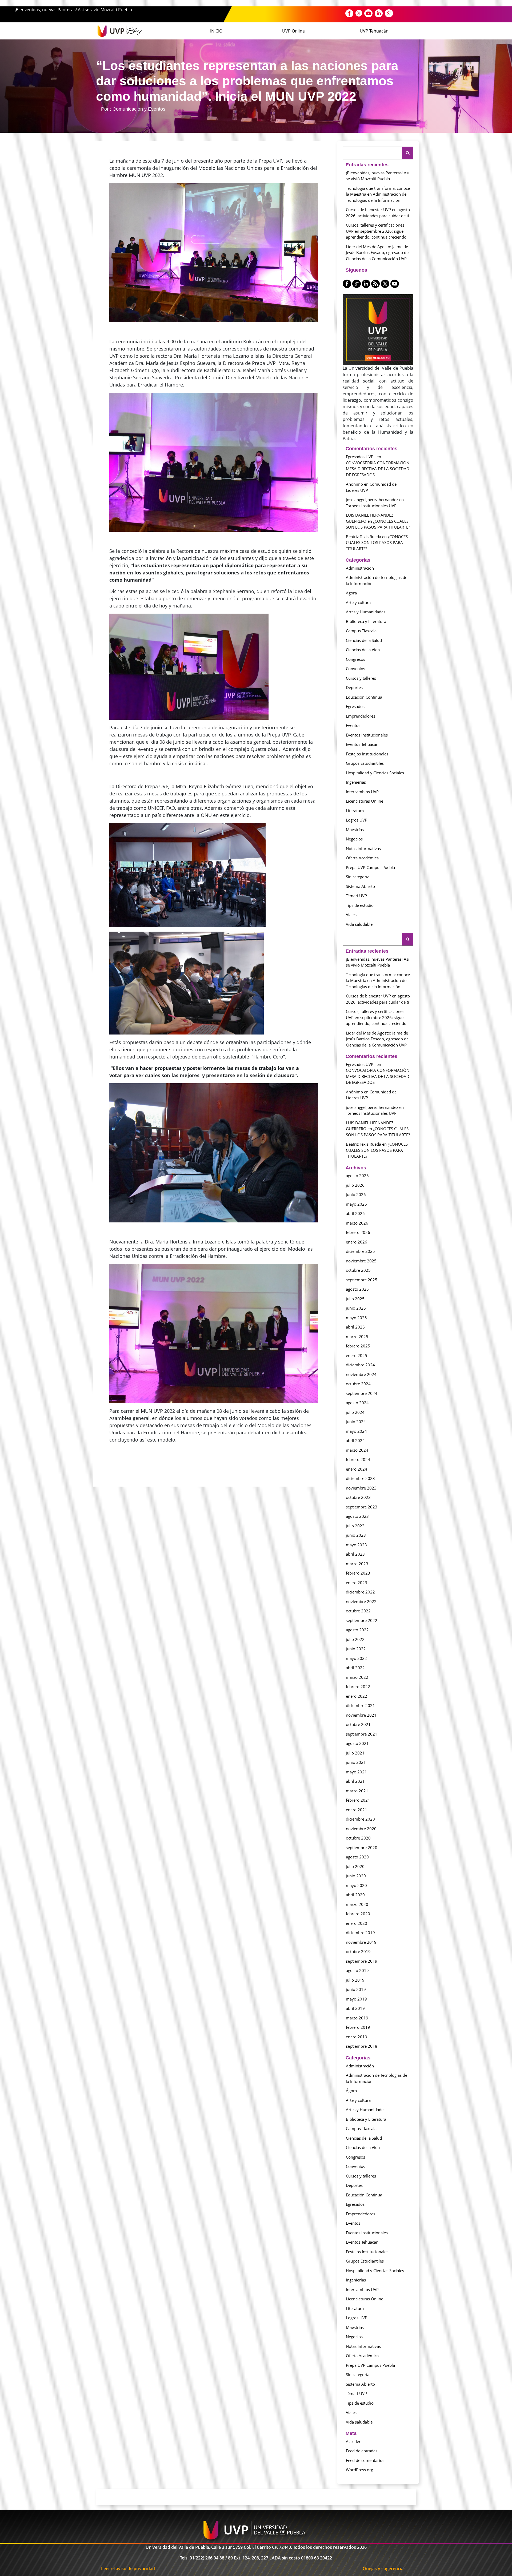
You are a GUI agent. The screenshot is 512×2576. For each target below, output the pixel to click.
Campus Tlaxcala (361, 631)
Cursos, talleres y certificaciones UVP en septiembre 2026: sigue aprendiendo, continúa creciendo (376, 231)
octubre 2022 (358, 1611)
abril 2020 (355, 1895)
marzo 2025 (357, 1337)
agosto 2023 (357, 1516)
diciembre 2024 (360, 1365)
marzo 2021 (357, 1791)
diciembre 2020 (360, 1819)
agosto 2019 (357, 1970)
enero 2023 (357, 1583)
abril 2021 (355, 1781)
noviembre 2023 (361, 1488)
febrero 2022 (358, 1687)
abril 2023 (355, 1554)
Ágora (351, 593)
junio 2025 (356, 1308)
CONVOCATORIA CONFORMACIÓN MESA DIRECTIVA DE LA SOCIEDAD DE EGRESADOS (378, 469)
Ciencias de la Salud (364, 640)
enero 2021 (357, 1810)
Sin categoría (358, 877)
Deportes (354, 687)
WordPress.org (359, 2470)
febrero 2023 (358, 1573)
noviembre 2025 (361, 1261)
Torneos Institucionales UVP (371, 506)
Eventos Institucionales (367, 735)
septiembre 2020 (362, 1848)
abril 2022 (355, 1668)
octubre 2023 (358, 1497)
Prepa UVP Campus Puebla (370, 867)
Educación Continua (364, 697)
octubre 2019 (358, 1951)
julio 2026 (355, 1185)
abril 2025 (355, 1327)
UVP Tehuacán (374, 31)
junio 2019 (356, 1989)
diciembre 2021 (360, 1705)
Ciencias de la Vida (363, 650)
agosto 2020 (357, 1857)
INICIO (216, 31)
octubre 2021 (358, 1724)
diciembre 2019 (360, 1933)
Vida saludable (359, 924)
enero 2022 (357, 1696)
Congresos (355, 659)
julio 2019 (355, 1980)
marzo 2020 (357, 1904)
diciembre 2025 (360, 1251)
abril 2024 (355, 1440)
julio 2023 (355, 1526)
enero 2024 (357, 1469)
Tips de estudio (360, 905)
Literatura (355, 811)
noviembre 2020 (361, 1829)
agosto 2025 (357, 1289)
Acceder (353, 2441)
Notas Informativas (363, 848)
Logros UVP (357, 820)
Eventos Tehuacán (362, 744)
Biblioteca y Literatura (366, 621)
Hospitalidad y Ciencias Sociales (375, 773)
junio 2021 (356, 1762)
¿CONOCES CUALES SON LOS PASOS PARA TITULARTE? (377, 543)
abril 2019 (355, 2008)
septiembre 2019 (362, 1961)
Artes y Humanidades (366, 612)
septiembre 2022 (362, 1620)
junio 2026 (356, 1194)
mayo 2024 (356, 1431)
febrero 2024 (358, 1459)
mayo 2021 (356, 1772)
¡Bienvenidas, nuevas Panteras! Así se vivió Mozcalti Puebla (73, 10)
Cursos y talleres (361, 678)
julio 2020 (355, 1866)
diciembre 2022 (360, 1592)
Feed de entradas (362, 2451)
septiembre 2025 (362, 1280)
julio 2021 (355, 1753)
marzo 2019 (357, 2018)
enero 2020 (357, 1923)
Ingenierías (356, 782)
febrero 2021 (358, 1800)
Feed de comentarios (365, 2460)
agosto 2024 (357, 1403)
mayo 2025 (356, 1318)
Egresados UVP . (361, 457)
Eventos (353, 725)
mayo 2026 (356, 1204)
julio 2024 (355, 1412)
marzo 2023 (357, 1564)
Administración (360, 568)
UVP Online (293, 31)
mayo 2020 (356, 1885)
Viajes (351, 915)
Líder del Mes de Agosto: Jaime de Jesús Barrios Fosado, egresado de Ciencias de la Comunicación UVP (377, 253)
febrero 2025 (358, 1346)
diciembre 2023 (360, 1478)
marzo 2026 (357, 1223)
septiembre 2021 (362, 1734)
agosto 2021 (357, 1743)
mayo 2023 (356, 1545)
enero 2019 (357, 2037)
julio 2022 (355, 1639)
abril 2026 (355, 1213)
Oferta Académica (362, 858)
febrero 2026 (358, 1232)
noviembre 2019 (361, 1942)
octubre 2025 (358, 1270)
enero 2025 (357, 1355)
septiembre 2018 (362, 2046)
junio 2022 (356, 1649)
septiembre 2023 (362, 1507)
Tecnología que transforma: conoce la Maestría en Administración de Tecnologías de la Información (378, 194)
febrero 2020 (358, 1914)
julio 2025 (355, 1299)
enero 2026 (357, 1242)
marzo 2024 (357, 1450)
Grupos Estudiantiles (365, 763)
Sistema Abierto (360, 886)
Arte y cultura (358, 602)
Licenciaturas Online (365, 801)
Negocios (354, 839)
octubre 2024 (358, 1384)
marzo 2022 (357, 1677)
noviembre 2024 (361, 1374)
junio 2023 (356, 1535)
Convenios (355, 669)
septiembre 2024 (362, 1393)
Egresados (355, 706)
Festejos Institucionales (367, 754)
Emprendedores (361, 716)
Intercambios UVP (362, 792)
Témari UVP (356, 896)
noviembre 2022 (361, 1601)
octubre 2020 (358, 1838)
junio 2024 (356, 1422)
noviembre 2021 (361, 1715)
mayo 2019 (356, 1999)
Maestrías (355, 830)
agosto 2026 (357, 1176)
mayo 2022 (356, 1658)
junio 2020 (356, 1876)
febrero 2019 (358, 2027)
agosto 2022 (357, 1630)
